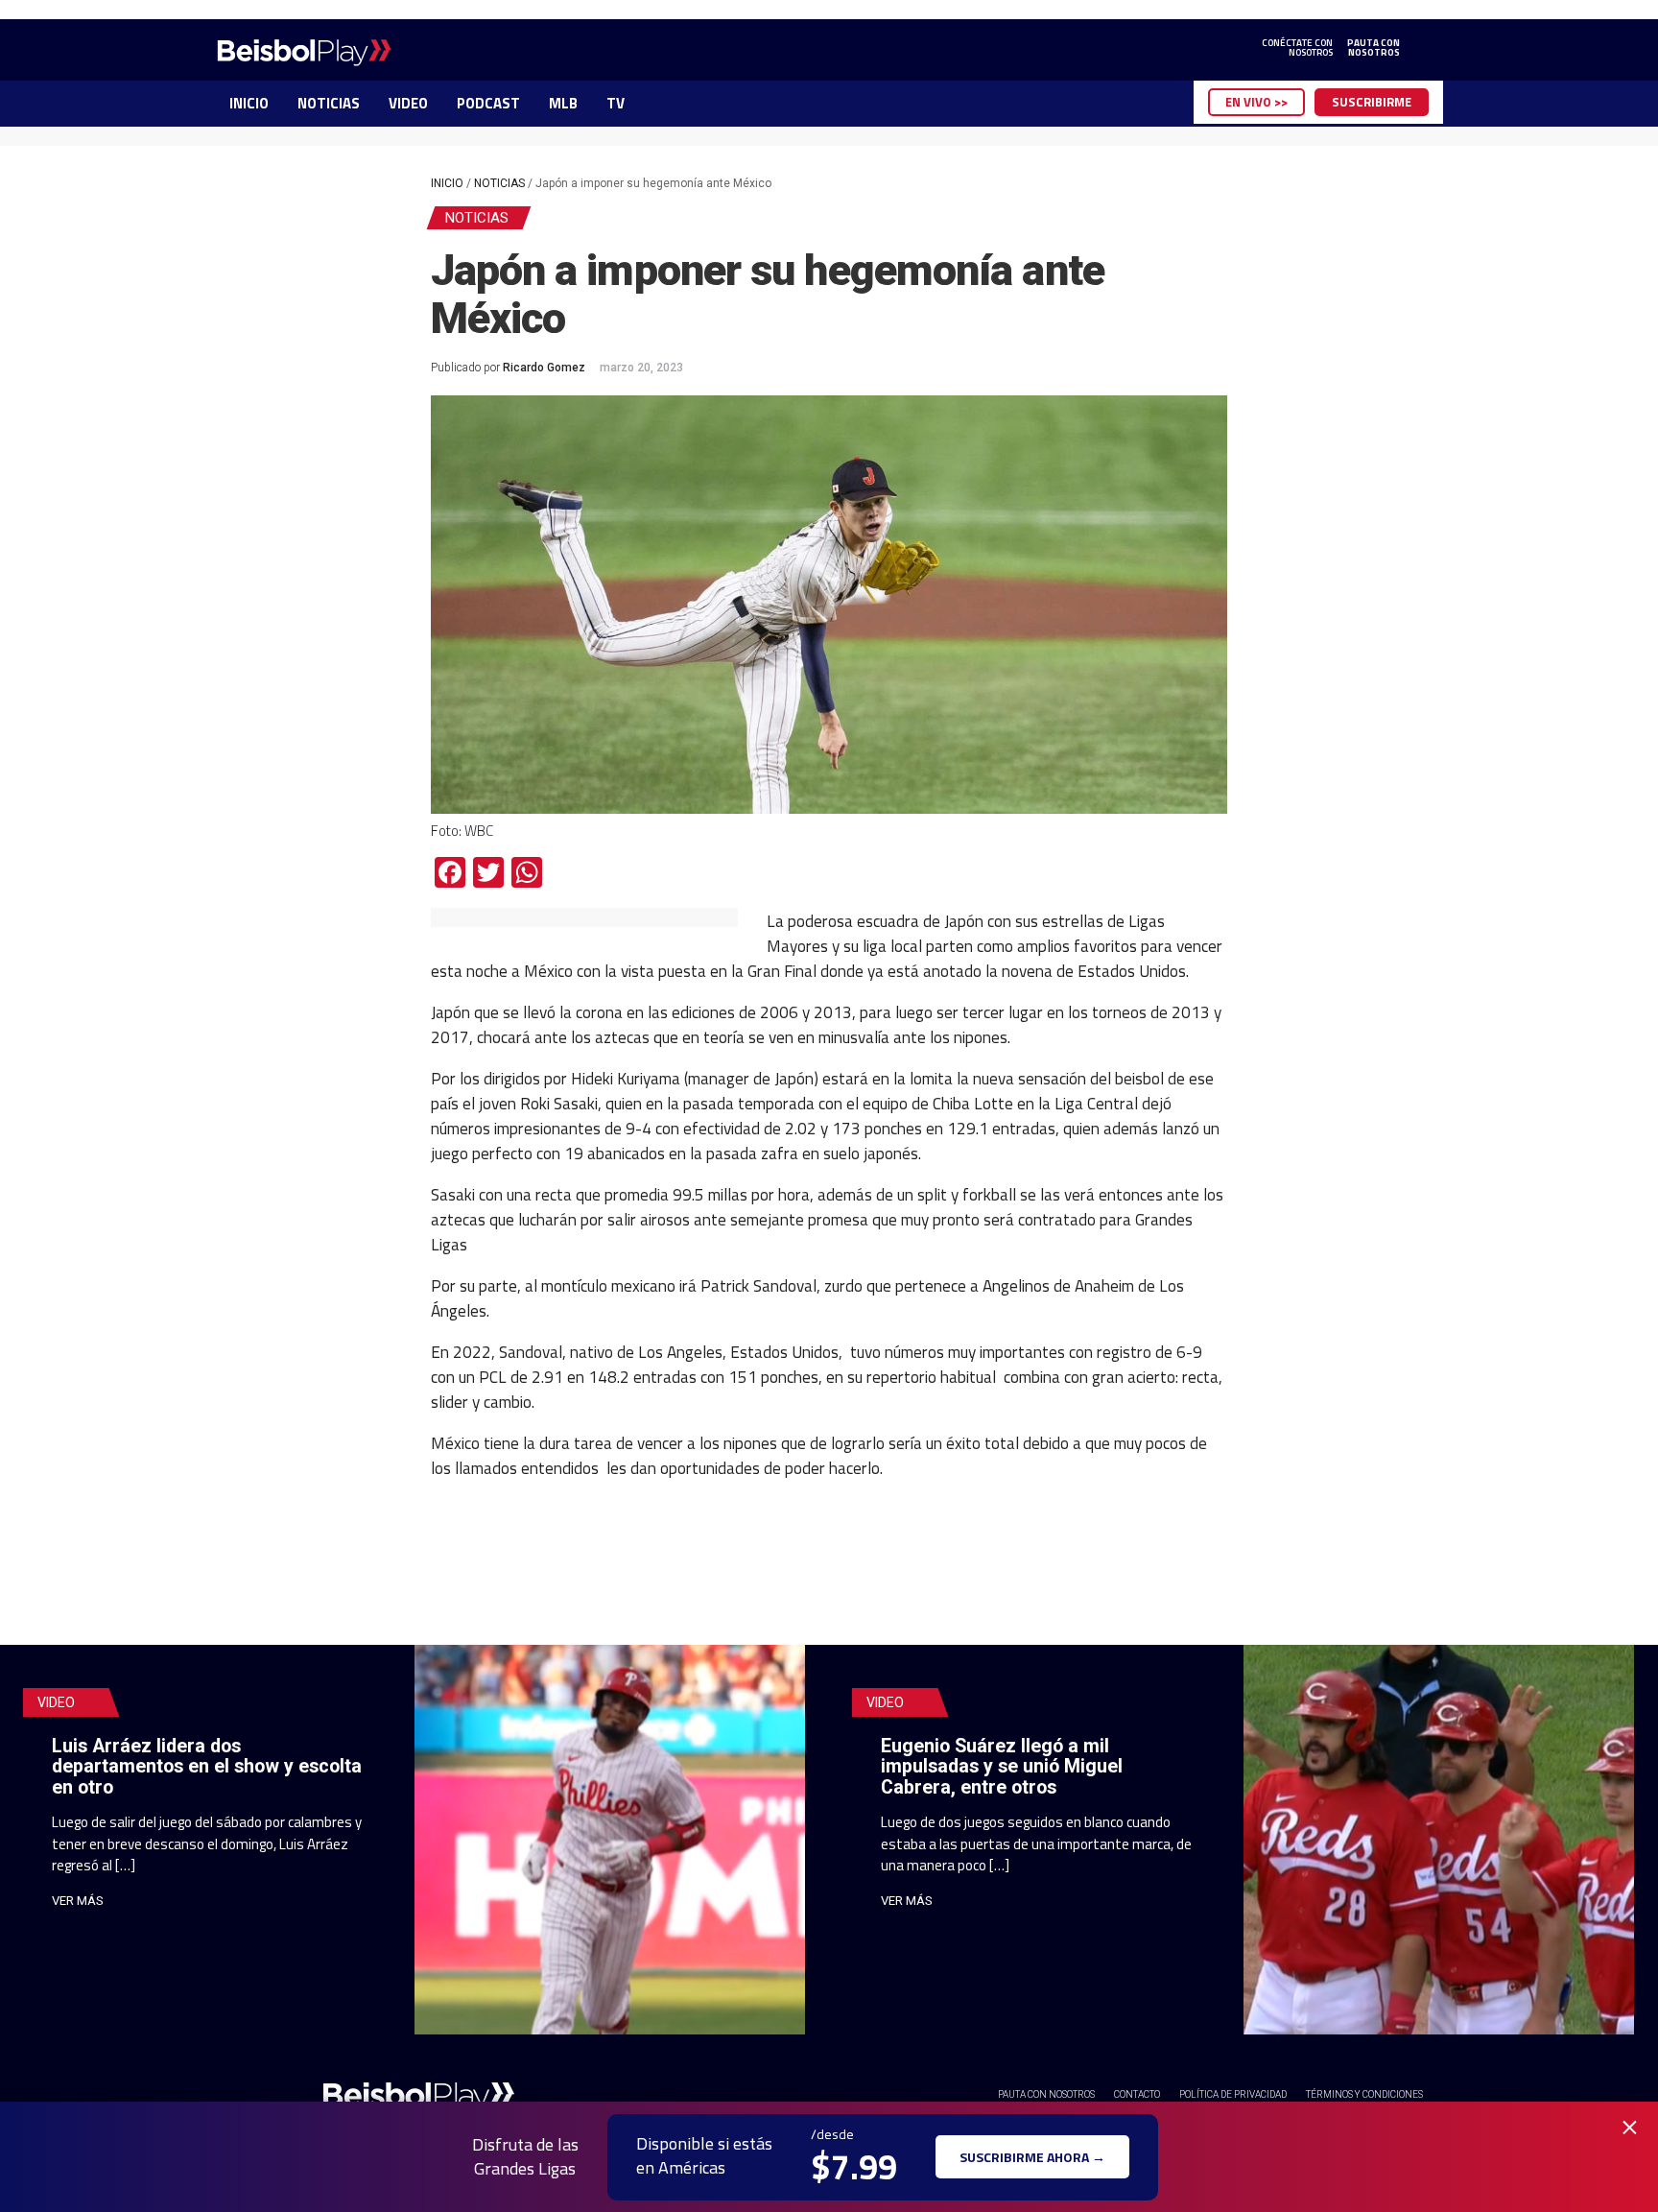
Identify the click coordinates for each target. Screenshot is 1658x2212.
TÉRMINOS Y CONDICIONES (1364, 2094)
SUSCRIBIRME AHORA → (1032, 2157)
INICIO (249, 103)
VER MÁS (78, 1901)
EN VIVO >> (1256, 102)
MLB (563, 103)
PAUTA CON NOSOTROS (1046, 2094)
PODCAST (488, 103)
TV (616, 103)
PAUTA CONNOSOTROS (1374, 48)
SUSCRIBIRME (1372, 102)
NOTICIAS (329, 103)
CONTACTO (1137, 2094)
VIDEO (408, 103)
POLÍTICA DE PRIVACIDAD (1233, 2094)
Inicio (447, 183)
